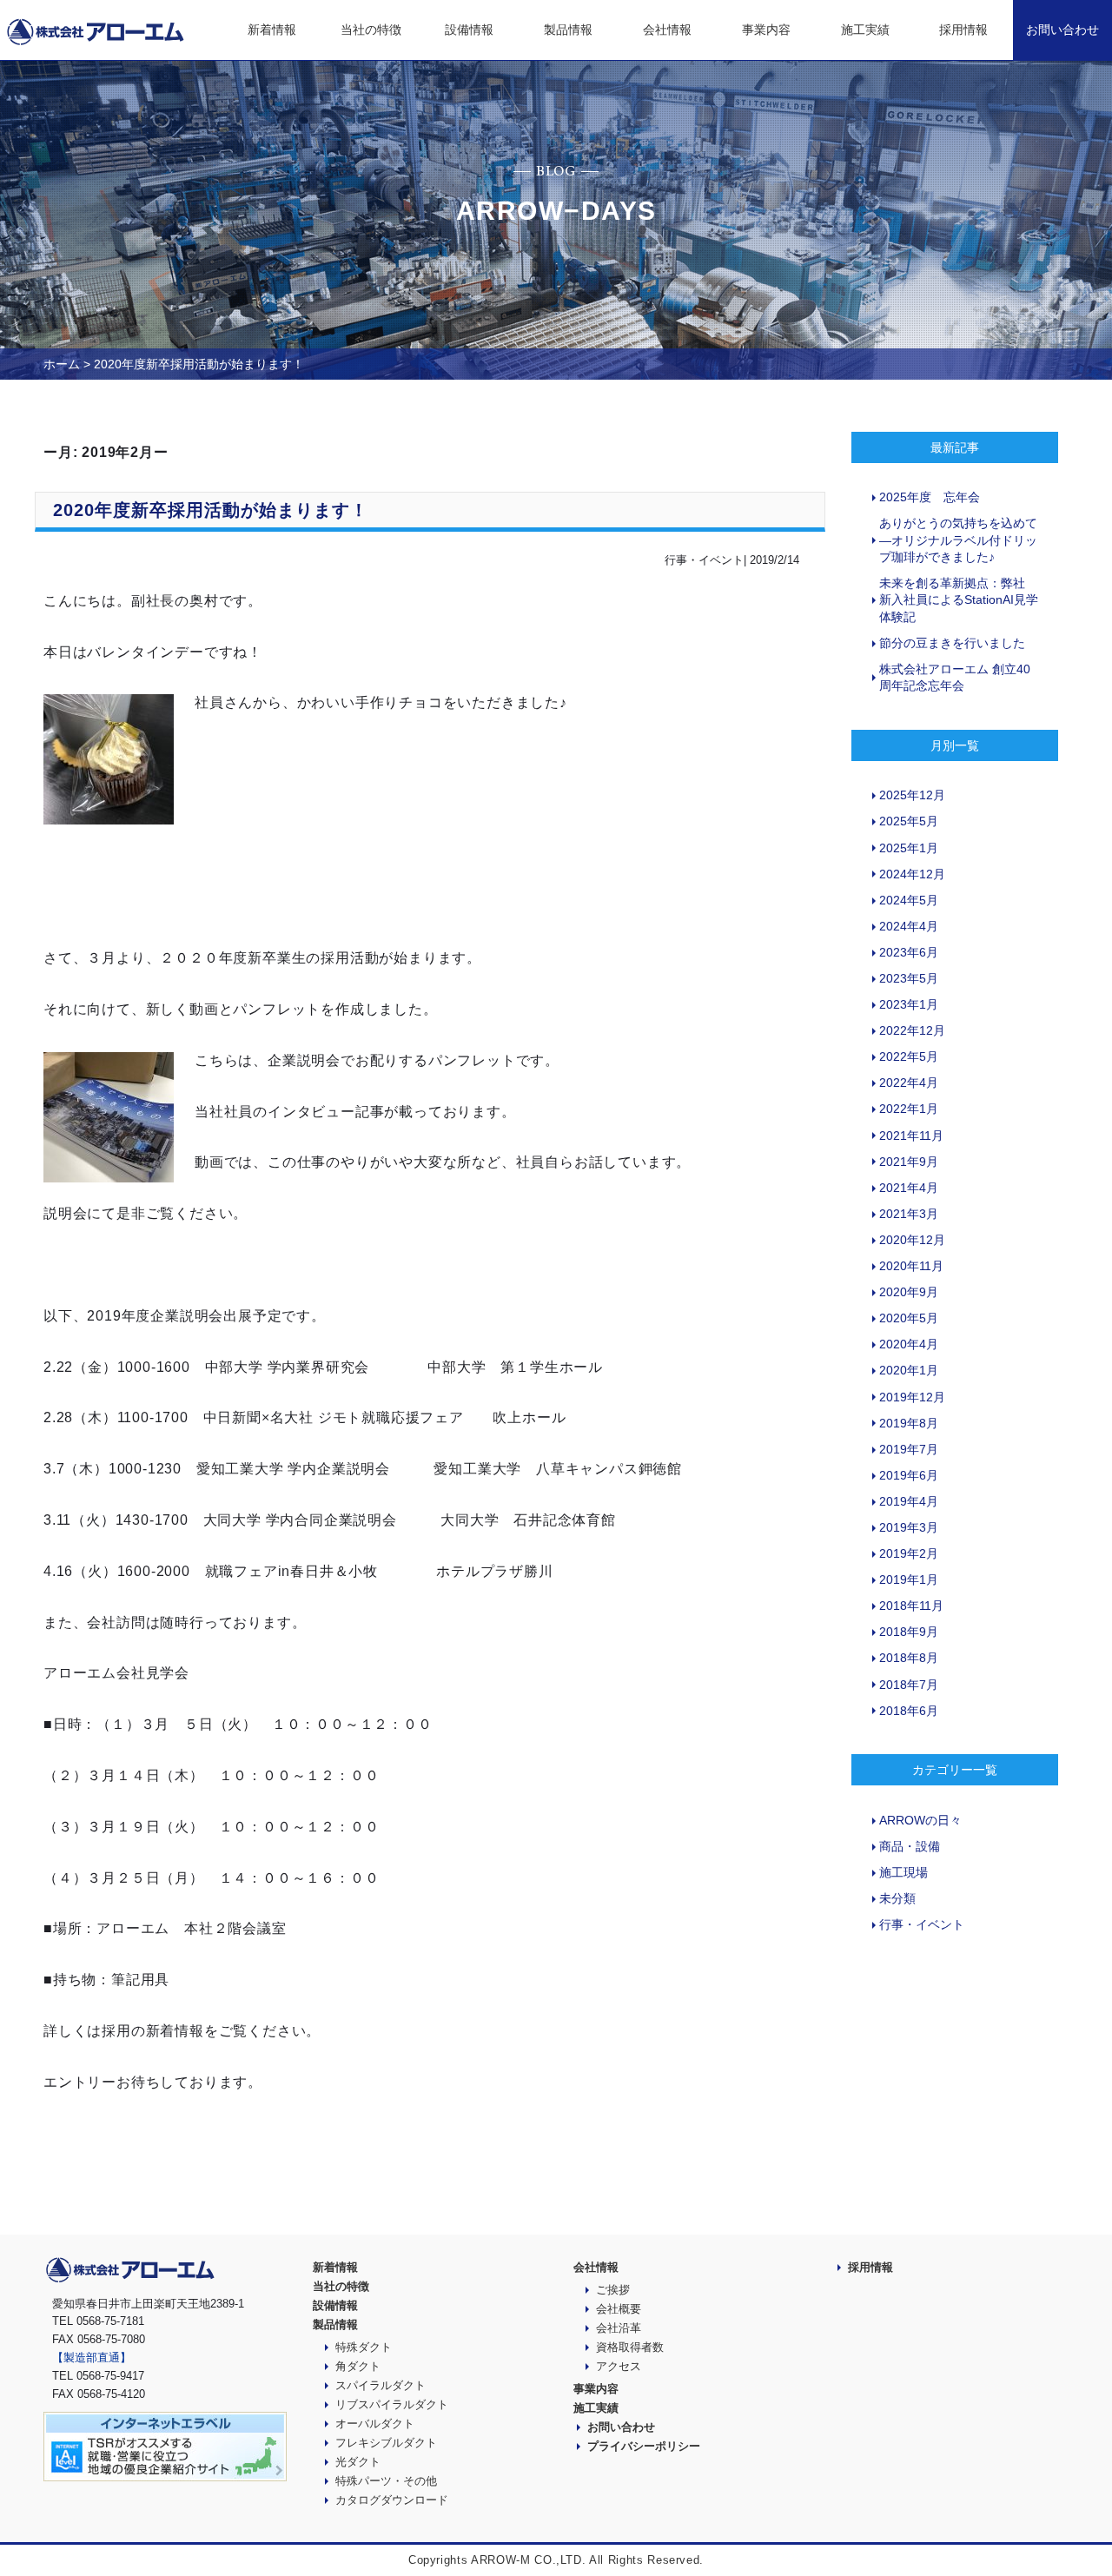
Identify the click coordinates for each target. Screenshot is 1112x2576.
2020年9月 (909, 1292)
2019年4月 (909, 1501)
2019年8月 (909, 1423)
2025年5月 (909, 821)
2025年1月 (909, 848)
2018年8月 (909, 1658)
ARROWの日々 (920, 1820)
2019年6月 (909, 1475)
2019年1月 (909, 1579)
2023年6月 (909, 952)
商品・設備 (910, 1846)
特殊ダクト (364, 2347)
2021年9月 (909, 1162)
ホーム (62, 364)
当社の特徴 (371, 30)
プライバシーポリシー (644, 2446)
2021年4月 (909, 1188)
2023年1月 (909, 1004)
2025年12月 (912, 795)
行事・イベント (922, 1924)
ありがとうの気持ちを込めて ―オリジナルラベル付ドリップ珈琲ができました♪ (958, 540)
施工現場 (903, 1872)
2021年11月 (911, 1136)
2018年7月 (909, 1685)
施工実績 (865, 30)
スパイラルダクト (381, 2385)
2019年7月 (909, 1449)
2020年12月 (912, 1240)
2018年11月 (911, 1606)
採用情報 (963, 30)
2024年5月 (909, 900)
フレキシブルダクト (386, 2443)
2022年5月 (909, 1056)
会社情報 (667, 30)
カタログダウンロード (392, 2500)
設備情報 (469, 30)
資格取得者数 (630, 2347)
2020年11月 (911, 1266)
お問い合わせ (1062, 30)
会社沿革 (619, 2328)
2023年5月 (909, 978)
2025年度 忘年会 (930, 497)
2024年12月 (912, 874)
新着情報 (272, 30)
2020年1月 (909, 1370)
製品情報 (568, 30)
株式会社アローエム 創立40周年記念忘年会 (955, 678)
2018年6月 (909, 1711)
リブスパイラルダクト (392, 2404)
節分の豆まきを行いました (952, 643)
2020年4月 (909, 1344)
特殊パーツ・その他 (386, 2481)
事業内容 (766, 30)
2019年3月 (909, 1527)
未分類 (897, 1898)
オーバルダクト (375, 2424)
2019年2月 (909, 1553)
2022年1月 (909, 1109)
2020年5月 (909, 1318)
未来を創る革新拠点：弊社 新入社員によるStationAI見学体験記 (959, 600)
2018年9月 (909, 1632)
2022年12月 (912, 1030)
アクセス (619, 2366)
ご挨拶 (613, 2290)
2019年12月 (912, 1397)
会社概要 (619, 2309)
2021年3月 (909, 1214)
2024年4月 (909, 926)
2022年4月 (909, 1083)
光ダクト (358, 2462)
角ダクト (358, 2366)
